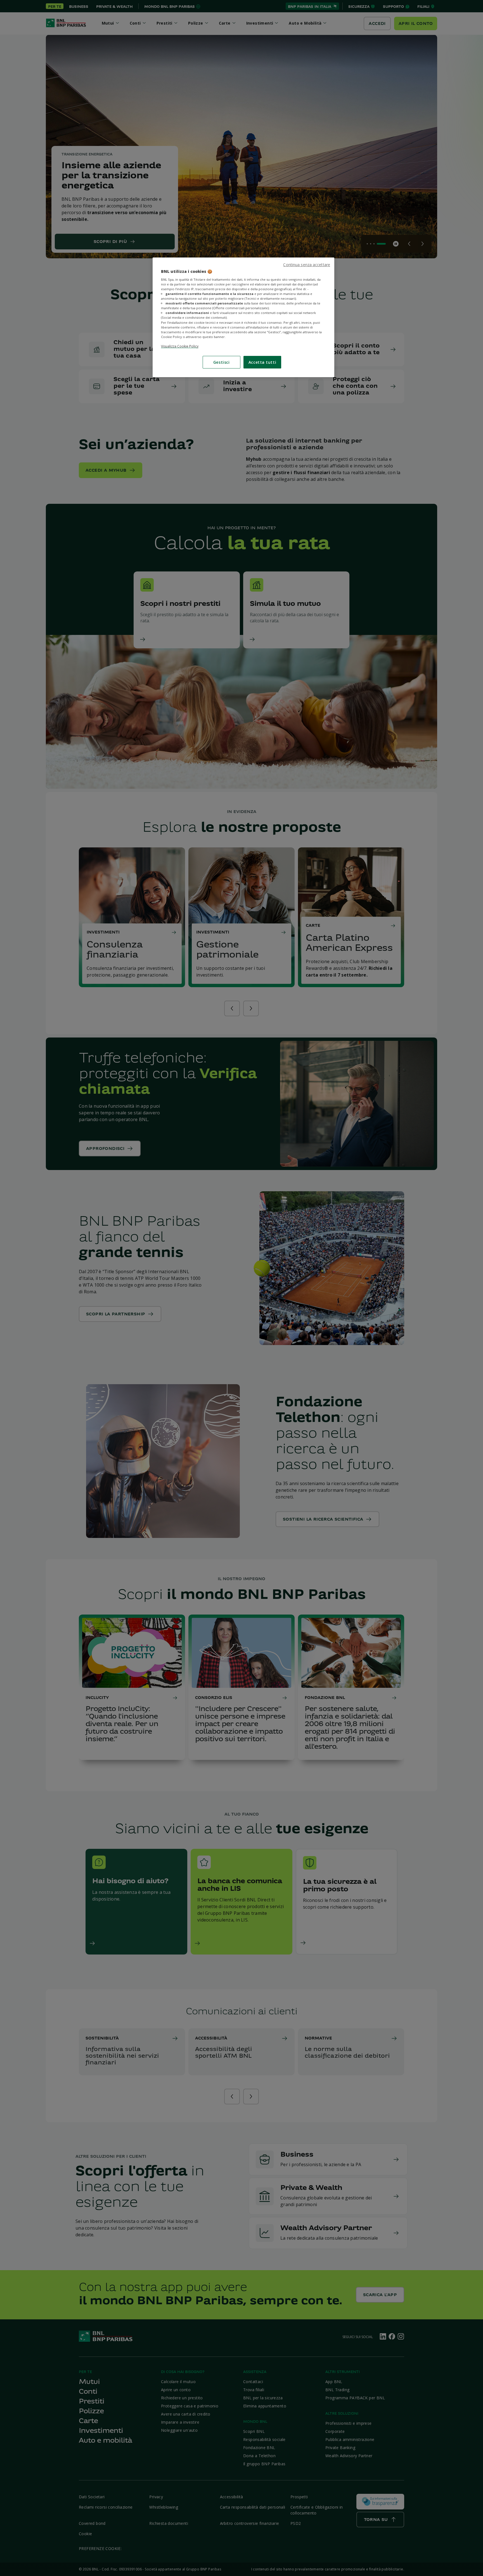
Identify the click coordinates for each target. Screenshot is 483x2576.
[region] (243, 317)
